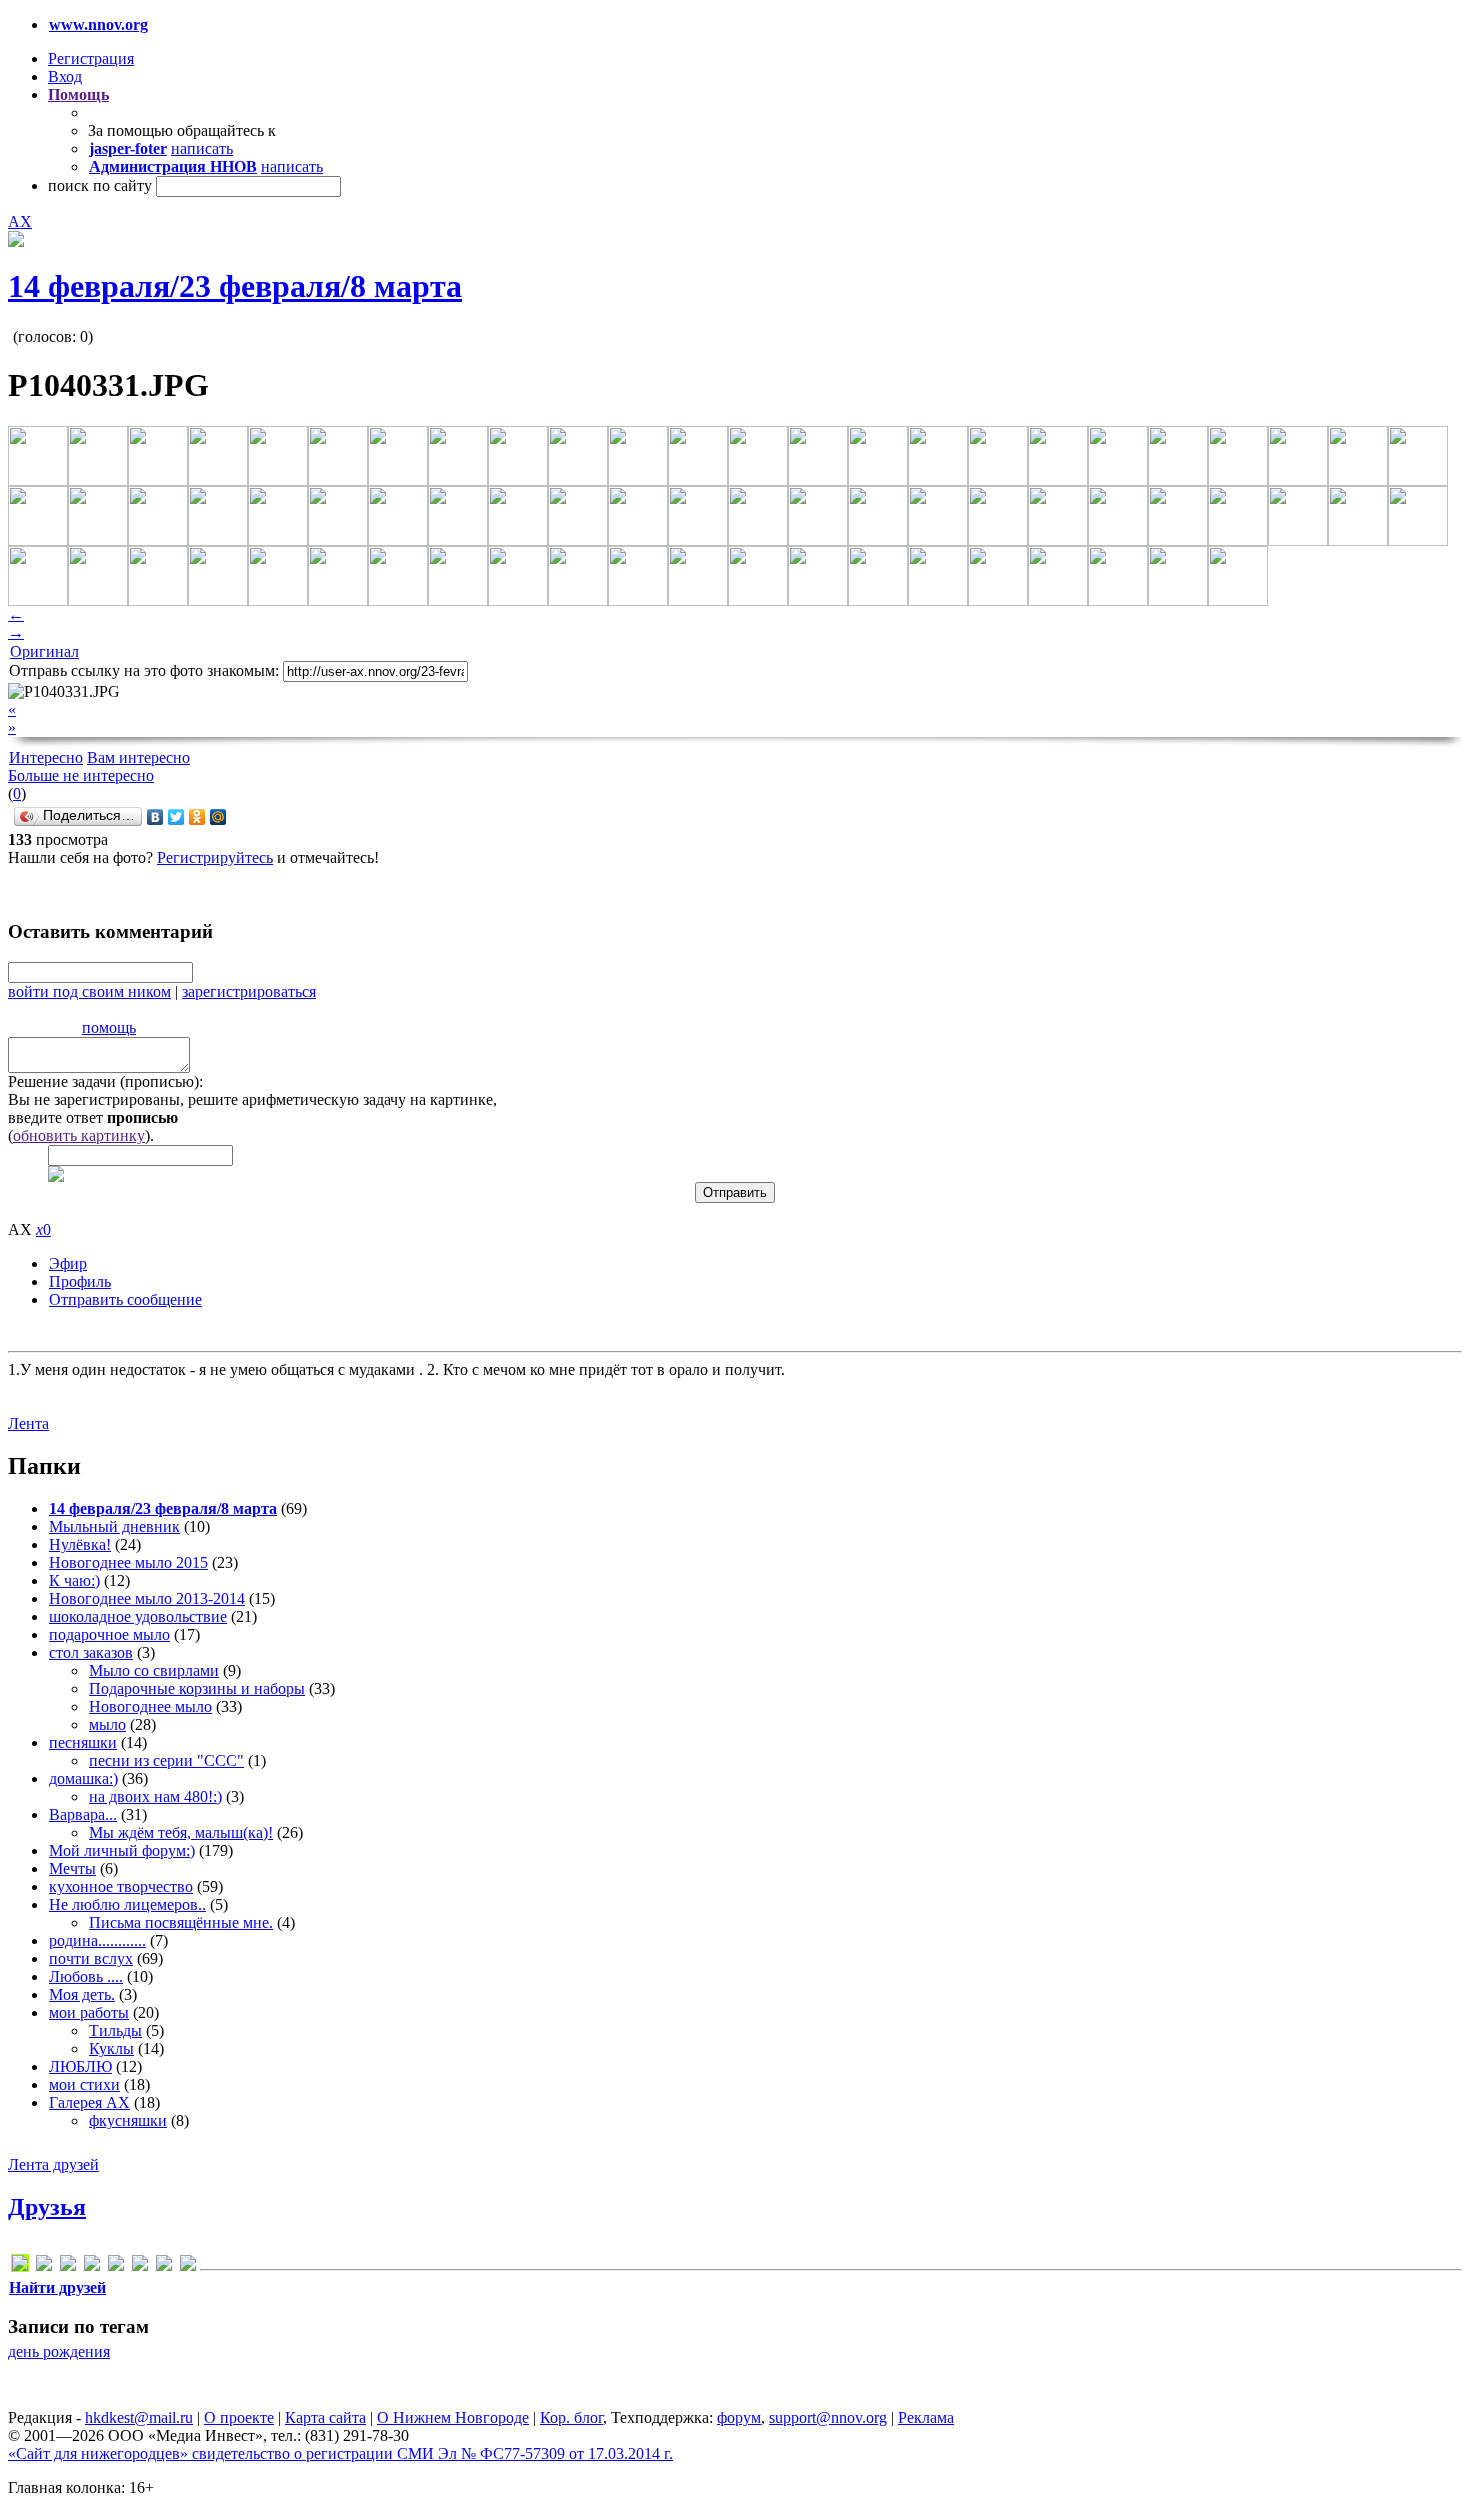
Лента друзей (53, 2164)
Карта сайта (325, 2417)
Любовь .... (86, 1976)
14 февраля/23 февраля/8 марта (235, 286)
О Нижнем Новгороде (453, 2417)
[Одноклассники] (197, 817)
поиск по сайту (100, 185)
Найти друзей (57, 2287)
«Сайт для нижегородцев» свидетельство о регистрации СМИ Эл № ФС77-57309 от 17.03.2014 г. (340, 2453)
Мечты (72, 1868)
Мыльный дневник (114, 1526)
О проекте (239, 2417)
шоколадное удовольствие (138, 1616)
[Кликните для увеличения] (16, 241)
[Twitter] (176, 817)
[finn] (68, 2266)
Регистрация (91, 58)
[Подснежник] (164, 2266)
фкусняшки (128, 2120)
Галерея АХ (89, 2102)
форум (739, 2417)
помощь (109, 1027)
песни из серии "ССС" (166, 1760)
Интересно (46, 757)
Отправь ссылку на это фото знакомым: (144, 670)
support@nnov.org (828, 2417)
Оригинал (44, 651)
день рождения (59, 2351)
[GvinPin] (92, 2266)
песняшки (83, 1742)
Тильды (115, 2030)
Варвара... (83, 1814)
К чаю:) (74, 1580)
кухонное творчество (121, 1886)
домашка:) (83, 1778)
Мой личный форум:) (122, 1850)
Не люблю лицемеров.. (127, 1904)
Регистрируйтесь (215, 857)
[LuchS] (20, 2266)
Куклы (111, 2048)
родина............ (97, 1940)
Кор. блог (571, 2417)
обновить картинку (79, 1135)
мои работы (89, 2012)
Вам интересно (138, 757)
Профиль (80, 1281)
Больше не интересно (81, 775)
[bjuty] (44, 2266)
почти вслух (91, 1958)
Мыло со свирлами (154, 1670)
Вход (65, 76)
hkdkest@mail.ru (139, 2417)
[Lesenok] (116, 2266)
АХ (20, 221)
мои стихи (84, 2084)
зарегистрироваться (249, 991)
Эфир (68, 1263)
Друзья (47, 2207)
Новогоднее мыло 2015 (128, 1562)
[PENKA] (140, 2266)
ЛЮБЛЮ (80, 2066)
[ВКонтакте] (155, 817)
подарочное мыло (109, 1634)
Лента (28, 1423)
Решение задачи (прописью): (105, 1081)
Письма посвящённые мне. (181, 1922)
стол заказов (91, 1652)
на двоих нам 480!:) (155, 1796)
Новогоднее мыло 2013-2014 (147, 1598)
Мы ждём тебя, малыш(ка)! (181, 1832)
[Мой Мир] (218, 817)
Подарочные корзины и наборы (197, 1688)
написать (202, 148)
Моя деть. (82, 1994)
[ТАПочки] (188, 2266)
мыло (107, 1724)
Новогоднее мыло (150, 1706)
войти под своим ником (89, 991)
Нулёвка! (80, 1544)
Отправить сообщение (125, 1299)
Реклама (926, 2417)
